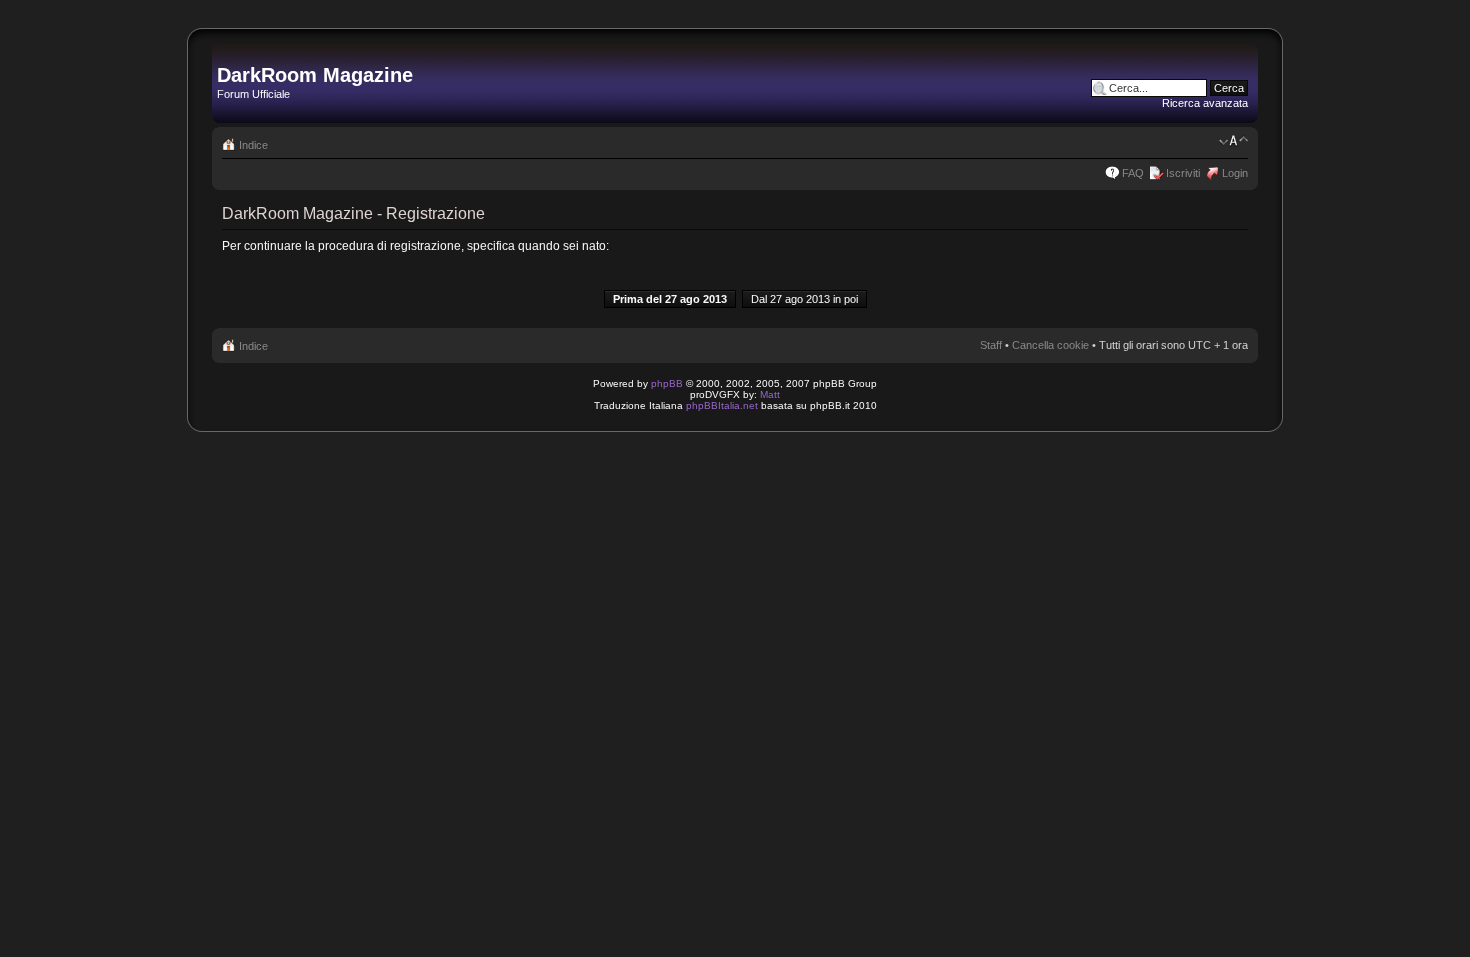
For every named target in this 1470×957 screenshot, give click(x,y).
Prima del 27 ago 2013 (670, 299)
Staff (991, 345)
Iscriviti (1183, 173)
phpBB (667, 383)
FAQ (1133, 173)
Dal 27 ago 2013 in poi (804, 299)
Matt (770, 394)
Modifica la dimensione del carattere (1233, 141)
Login (1235, 173)
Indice (253, 145)
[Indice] (228, 54)
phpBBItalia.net (722, 405)
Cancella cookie (1050, 345)
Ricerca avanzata (1205, 103)
